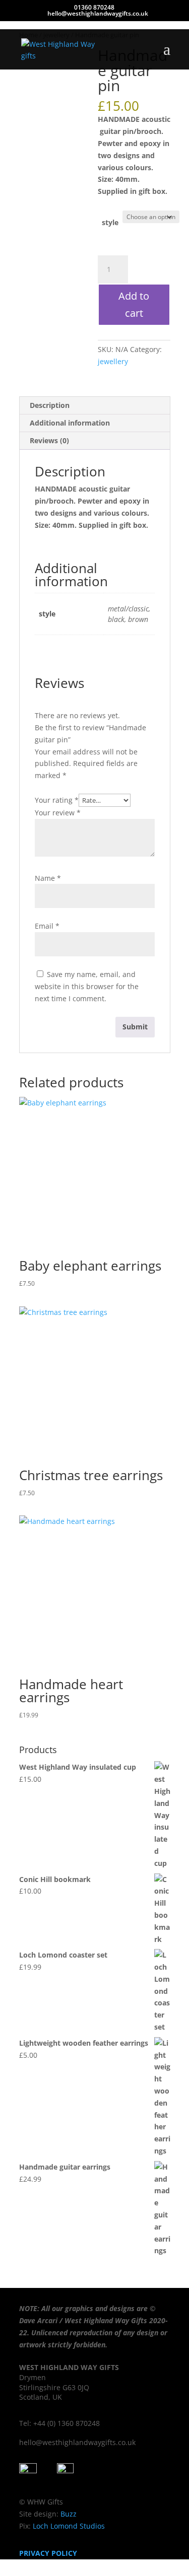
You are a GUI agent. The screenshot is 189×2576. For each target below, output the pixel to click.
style (110, 222)
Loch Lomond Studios (68, 2526)
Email (47, 926)
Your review (58, 813)
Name (48, 878)
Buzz (69, 2514)
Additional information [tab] (70, 423)
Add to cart (134, 304)
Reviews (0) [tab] (49, 440)
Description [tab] (50, 405)
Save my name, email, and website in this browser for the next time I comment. (87, 986)
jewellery (113, 361)
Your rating (57, 800)
